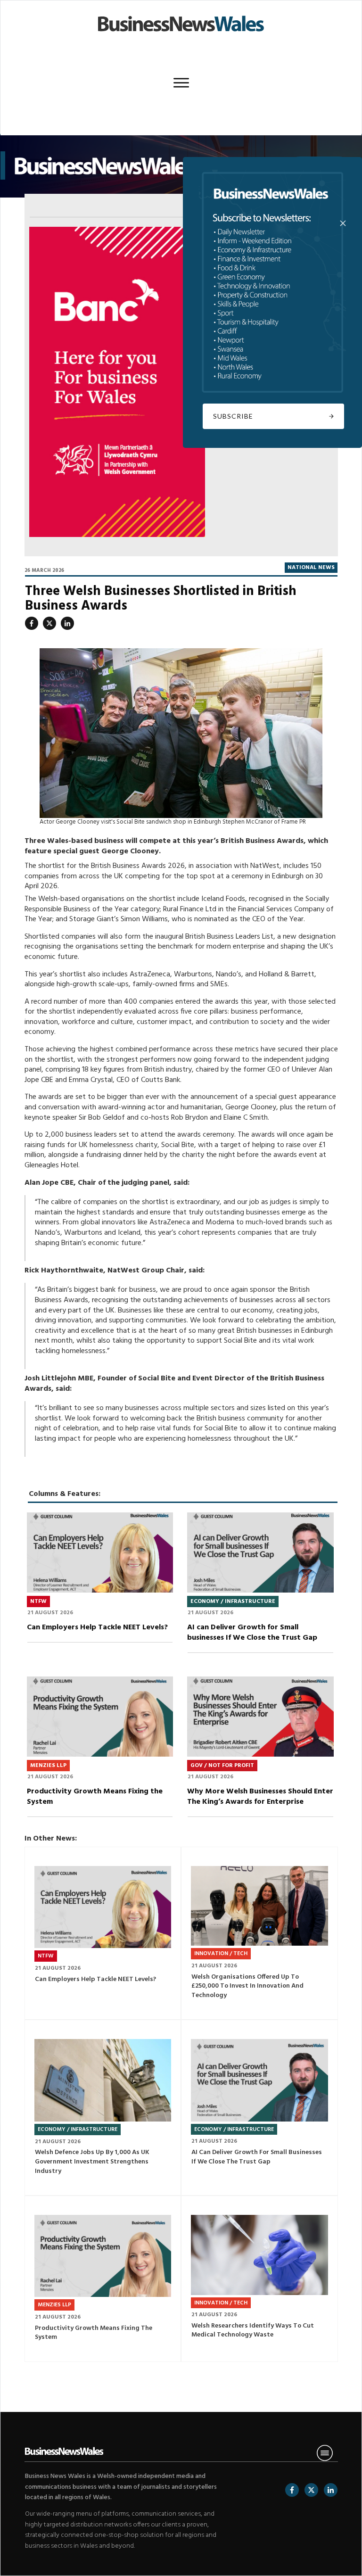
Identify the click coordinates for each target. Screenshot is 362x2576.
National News (311, 568)
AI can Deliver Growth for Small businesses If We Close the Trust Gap (260, 1587)
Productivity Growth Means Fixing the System (100, 1751)
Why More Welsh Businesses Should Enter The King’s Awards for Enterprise (260, 1751)
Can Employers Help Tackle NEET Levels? (100, 1587)
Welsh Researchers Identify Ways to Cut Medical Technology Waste (259, 2279)
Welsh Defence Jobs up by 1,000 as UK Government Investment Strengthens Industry (103, 2108)
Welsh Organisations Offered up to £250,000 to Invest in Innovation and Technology (259, 1933)
